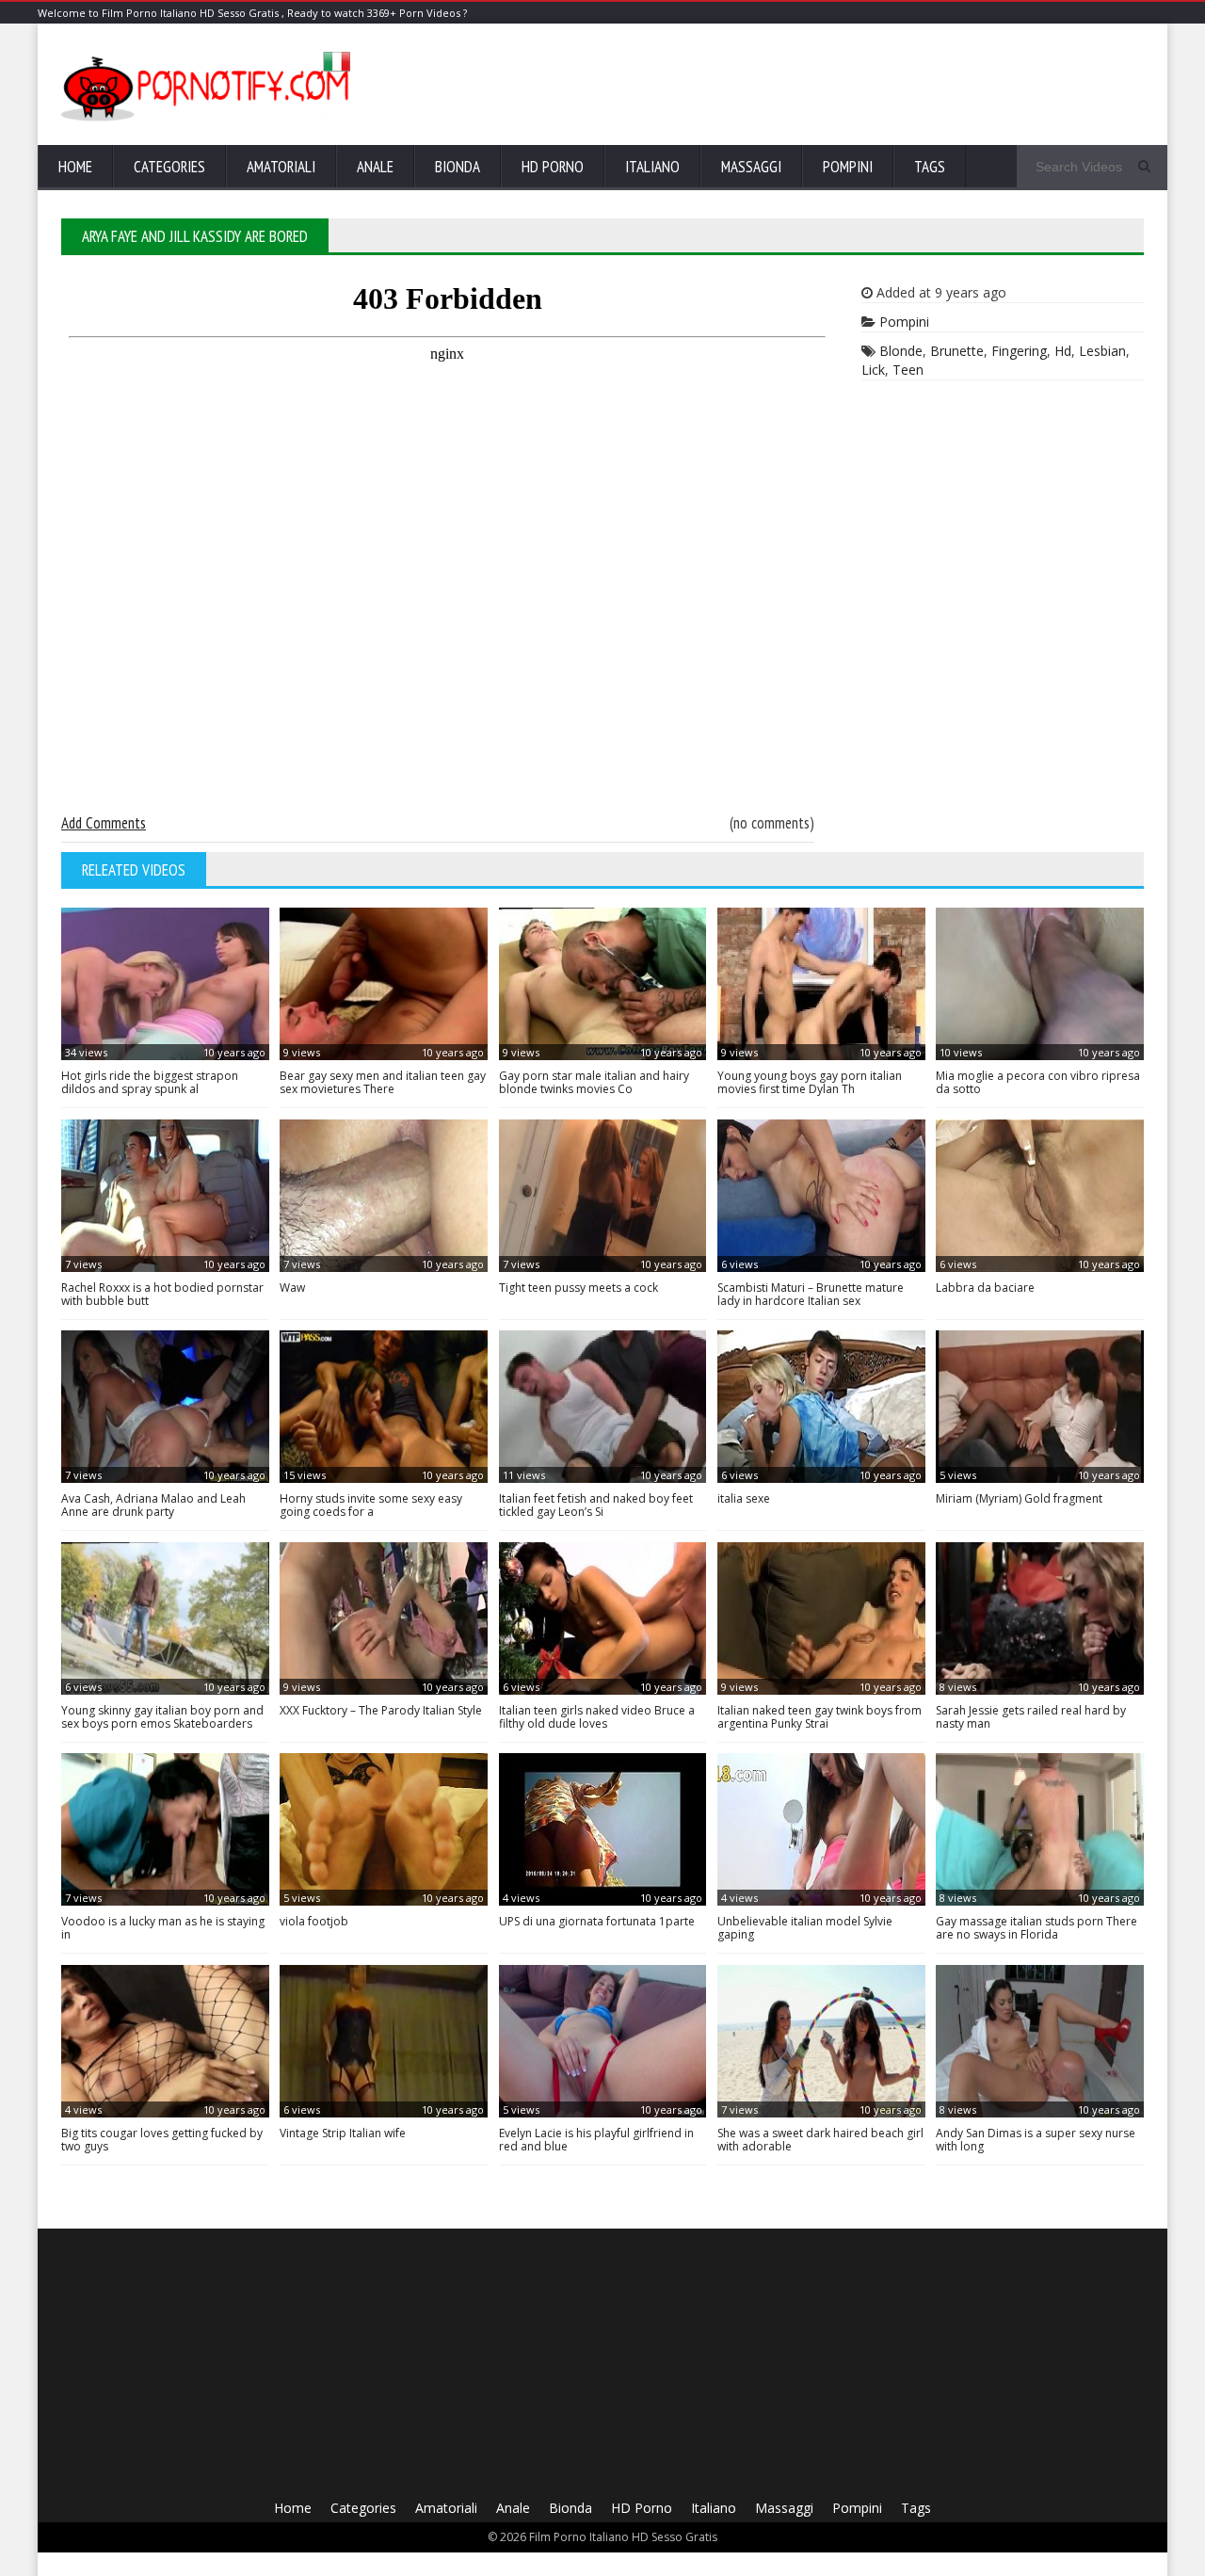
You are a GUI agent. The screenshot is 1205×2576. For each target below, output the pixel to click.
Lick (873, 370)
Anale (375, 167)
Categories (169, 167)
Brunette (957, 351)
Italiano (652, 167)
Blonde (901, 351)
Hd (1063, 351)
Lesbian (1102, 351)
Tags (930, 167)
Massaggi (751, 167)
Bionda (458, 167)
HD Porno (553, 167)
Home (75, 167)
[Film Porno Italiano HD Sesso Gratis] (208, 119)
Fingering (1019, 351)
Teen (908, 370)
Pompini (848, 167)
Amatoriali (281, 167)
